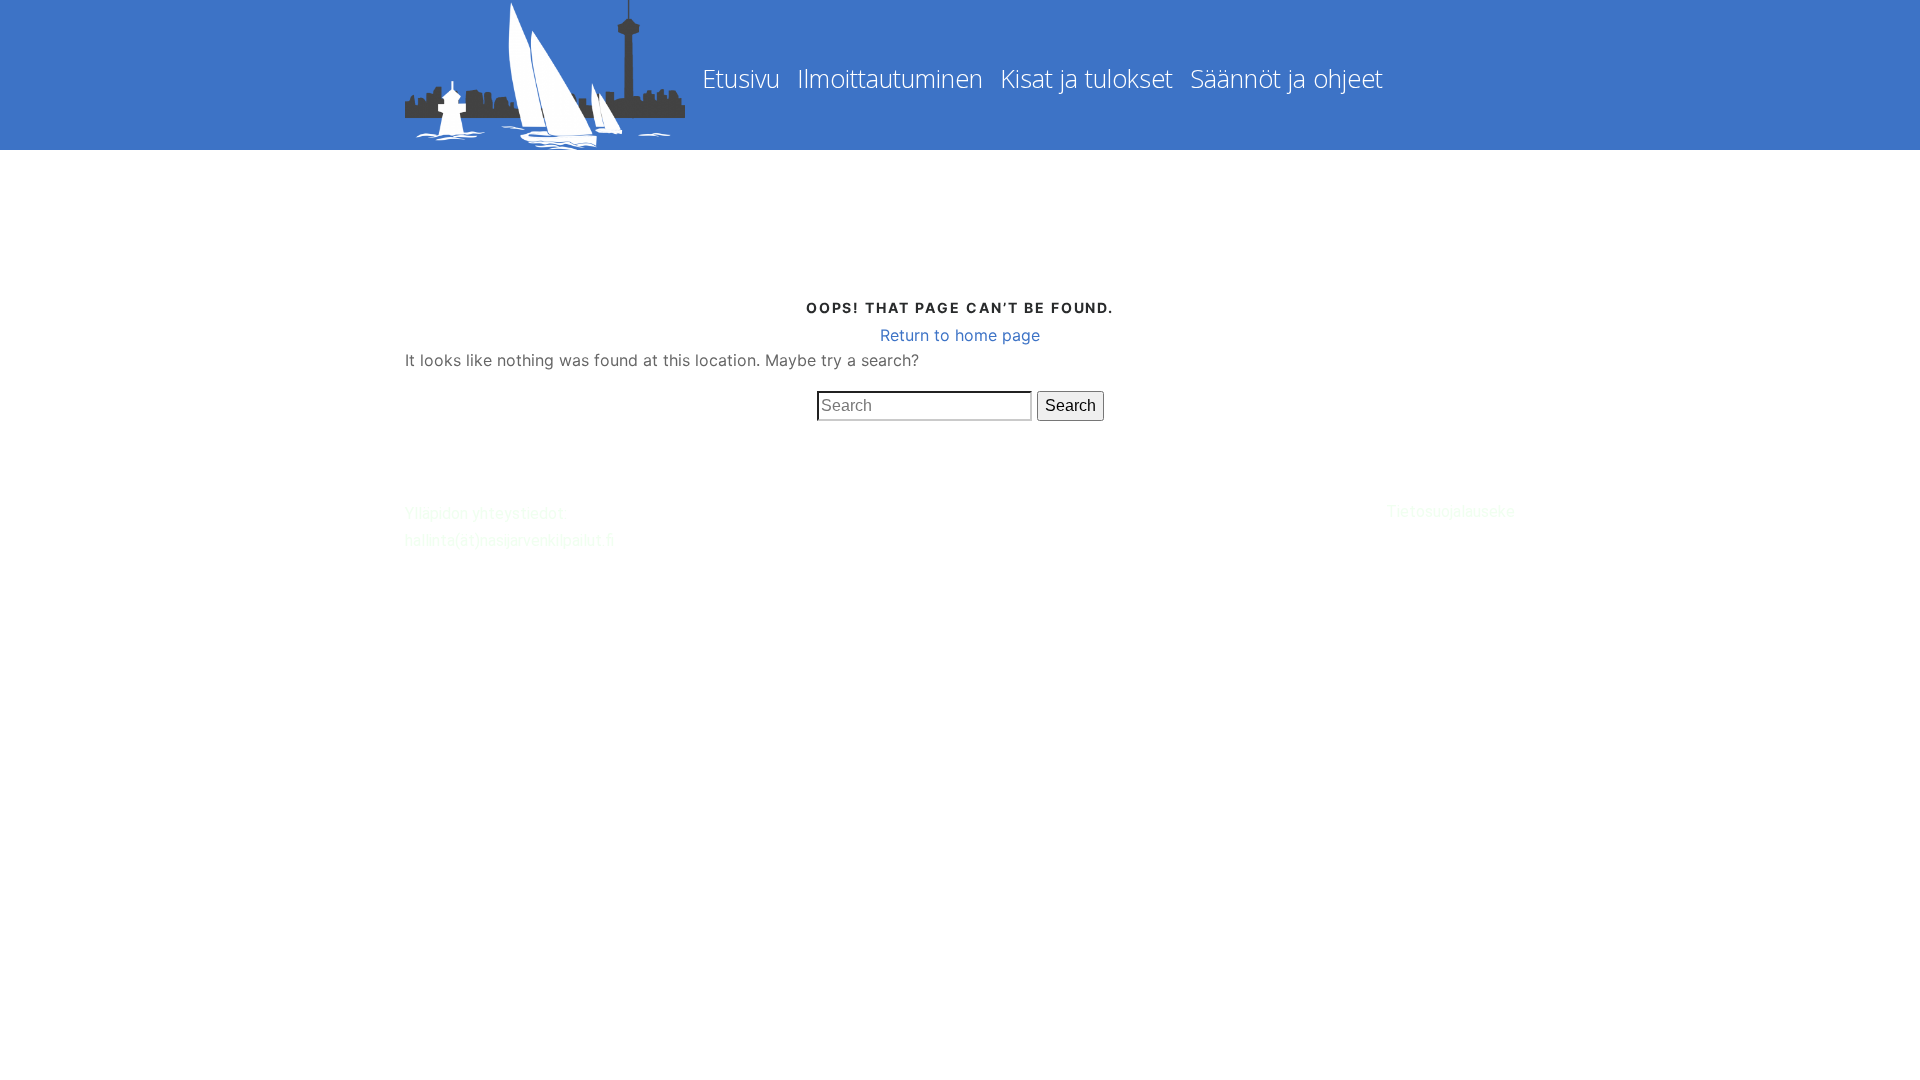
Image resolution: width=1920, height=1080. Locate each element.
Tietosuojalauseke (1450, 511)
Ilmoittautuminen (890, 78)
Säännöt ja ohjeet (1286, 78)
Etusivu (741, 78)
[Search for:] (924, 406)
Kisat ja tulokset (1086, 78)
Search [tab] (1070, 405)
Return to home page (960, 335)
